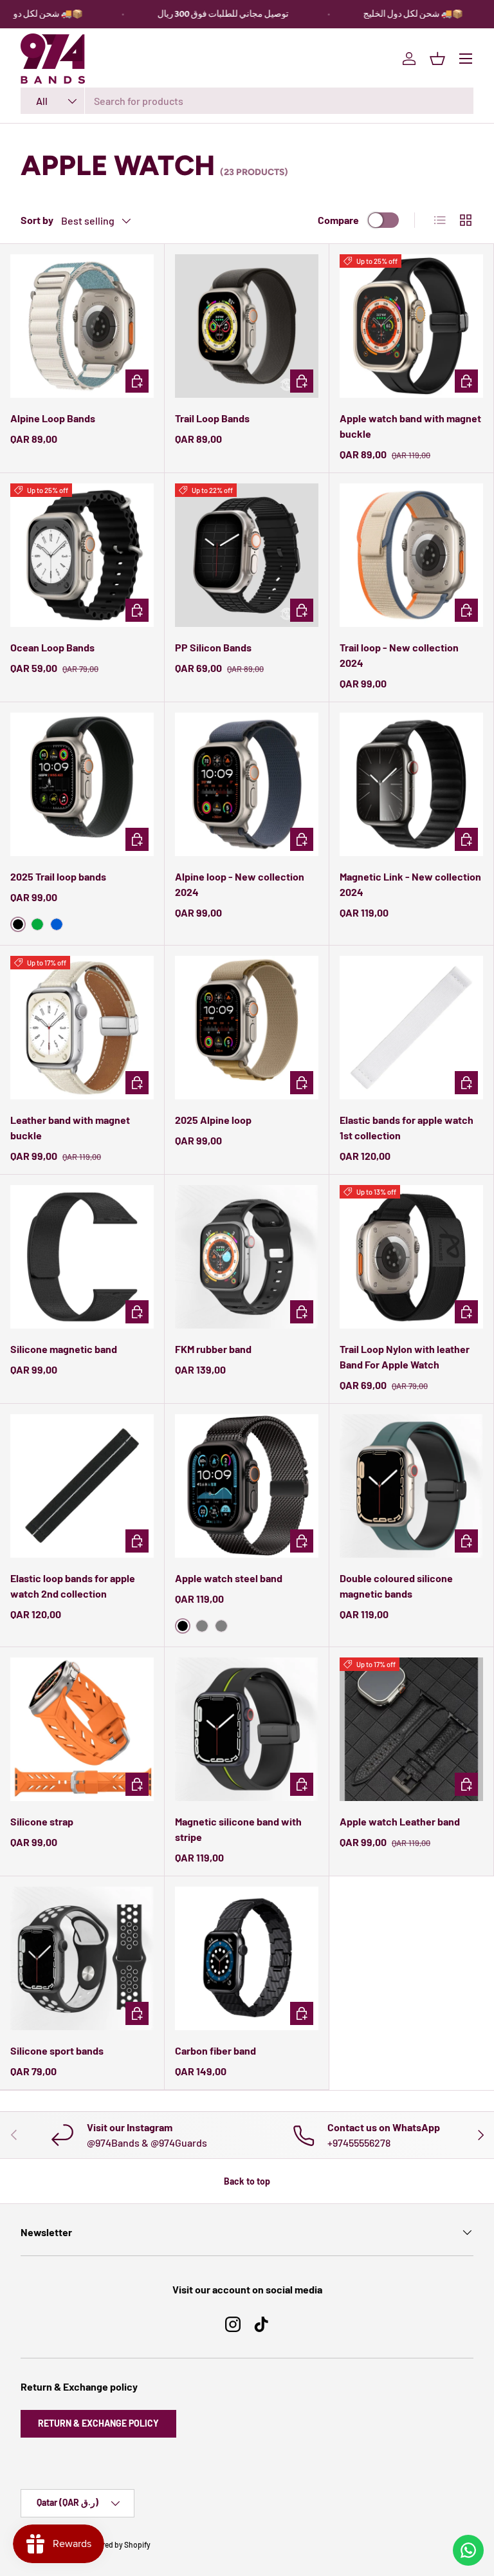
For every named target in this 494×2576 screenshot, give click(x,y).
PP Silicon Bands (213, 647)
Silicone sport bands (57, 2050)
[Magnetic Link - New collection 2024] (411, 784)
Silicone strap (42, 1821)
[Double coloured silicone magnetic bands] (411, 1486)
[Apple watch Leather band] (411, 1729)
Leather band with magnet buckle (70, 1127)
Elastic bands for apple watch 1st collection (407, 1127)
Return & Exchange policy (98, 2423)
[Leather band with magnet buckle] (82, 1028)
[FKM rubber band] (247, 1257)
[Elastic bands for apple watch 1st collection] (411, 1028)
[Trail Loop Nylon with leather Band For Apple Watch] (411, 1257)
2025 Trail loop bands (58, 876)
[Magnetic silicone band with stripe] (247, 1729)
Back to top (247, 2181)
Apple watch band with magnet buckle (410, 426)
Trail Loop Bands (212, 418)
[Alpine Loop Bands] (82, 326)
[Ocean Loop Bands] (82, 555)
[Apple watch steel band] (247, 1486)
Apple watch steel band (229, 1578)
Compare (338, 220)
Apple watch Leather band (400, 1821)
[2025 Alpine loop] (247, 1028)
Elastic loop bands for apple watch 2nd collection (73, 1586)
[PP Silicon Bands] (247, 555)
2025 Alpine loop (213, 1120)
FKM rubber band (213, 1349)
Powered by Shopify (117, 2544)
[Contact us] (468, 2550)
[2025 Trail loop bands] (82, 784)
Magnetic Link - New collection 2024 (410, 884)
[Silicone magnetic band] (82, 1257)
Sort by (37, 220)
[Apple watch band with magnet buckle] (411, 326)
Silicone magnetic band (64, 1349)
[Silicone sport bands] (82, 1958)
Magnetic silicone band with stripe (238, 1829)
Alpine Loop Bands (53, 418)
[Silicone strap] (82, 1729)
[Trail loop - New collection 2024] (411, 555)
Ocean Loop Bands (52, 647)
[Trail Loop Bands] (247, 326)
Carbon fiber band (215, 2050)
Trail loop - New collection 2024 (399, 655)
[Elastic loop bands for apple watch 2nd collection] (82, 1486)
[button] (437, 59)
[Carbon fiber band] (247, 1958)
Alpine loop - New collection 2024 (240, 884)
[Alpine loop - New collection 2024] (247, 784)
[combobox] (247, 101)
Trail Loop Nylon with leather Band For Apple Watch (405, 1357)
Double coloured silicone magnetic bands (396, 1586)
